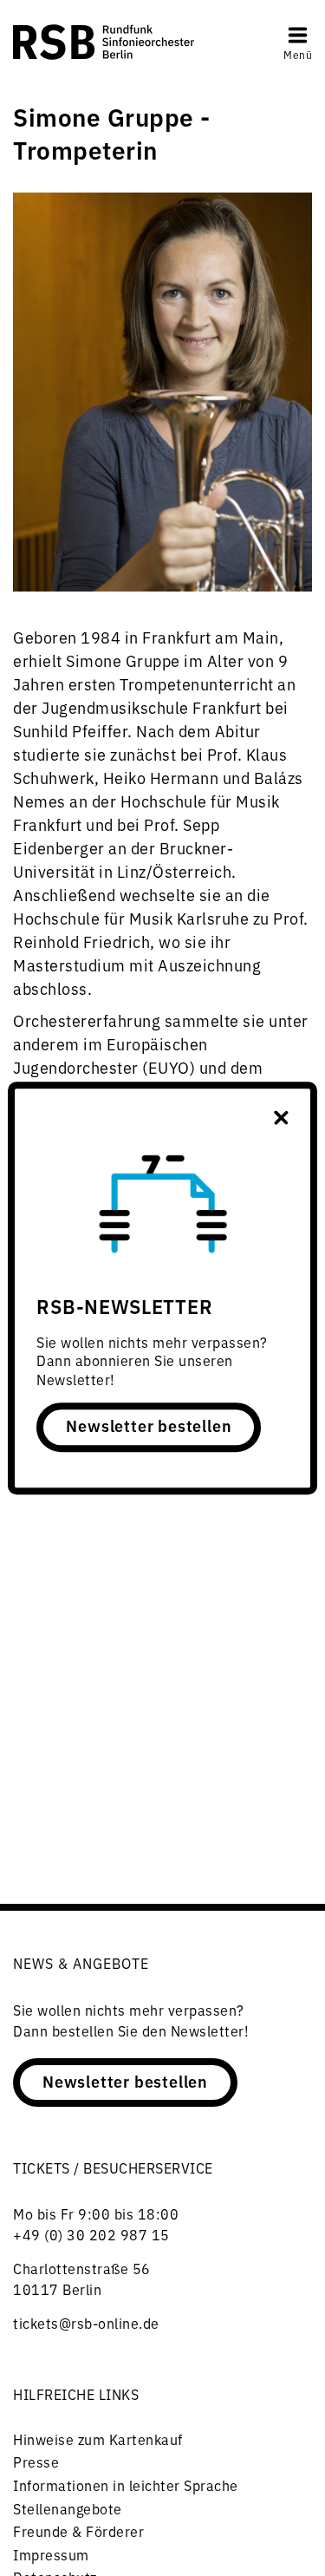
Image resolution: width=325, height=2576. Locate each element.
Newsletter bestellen (149, 1426)
